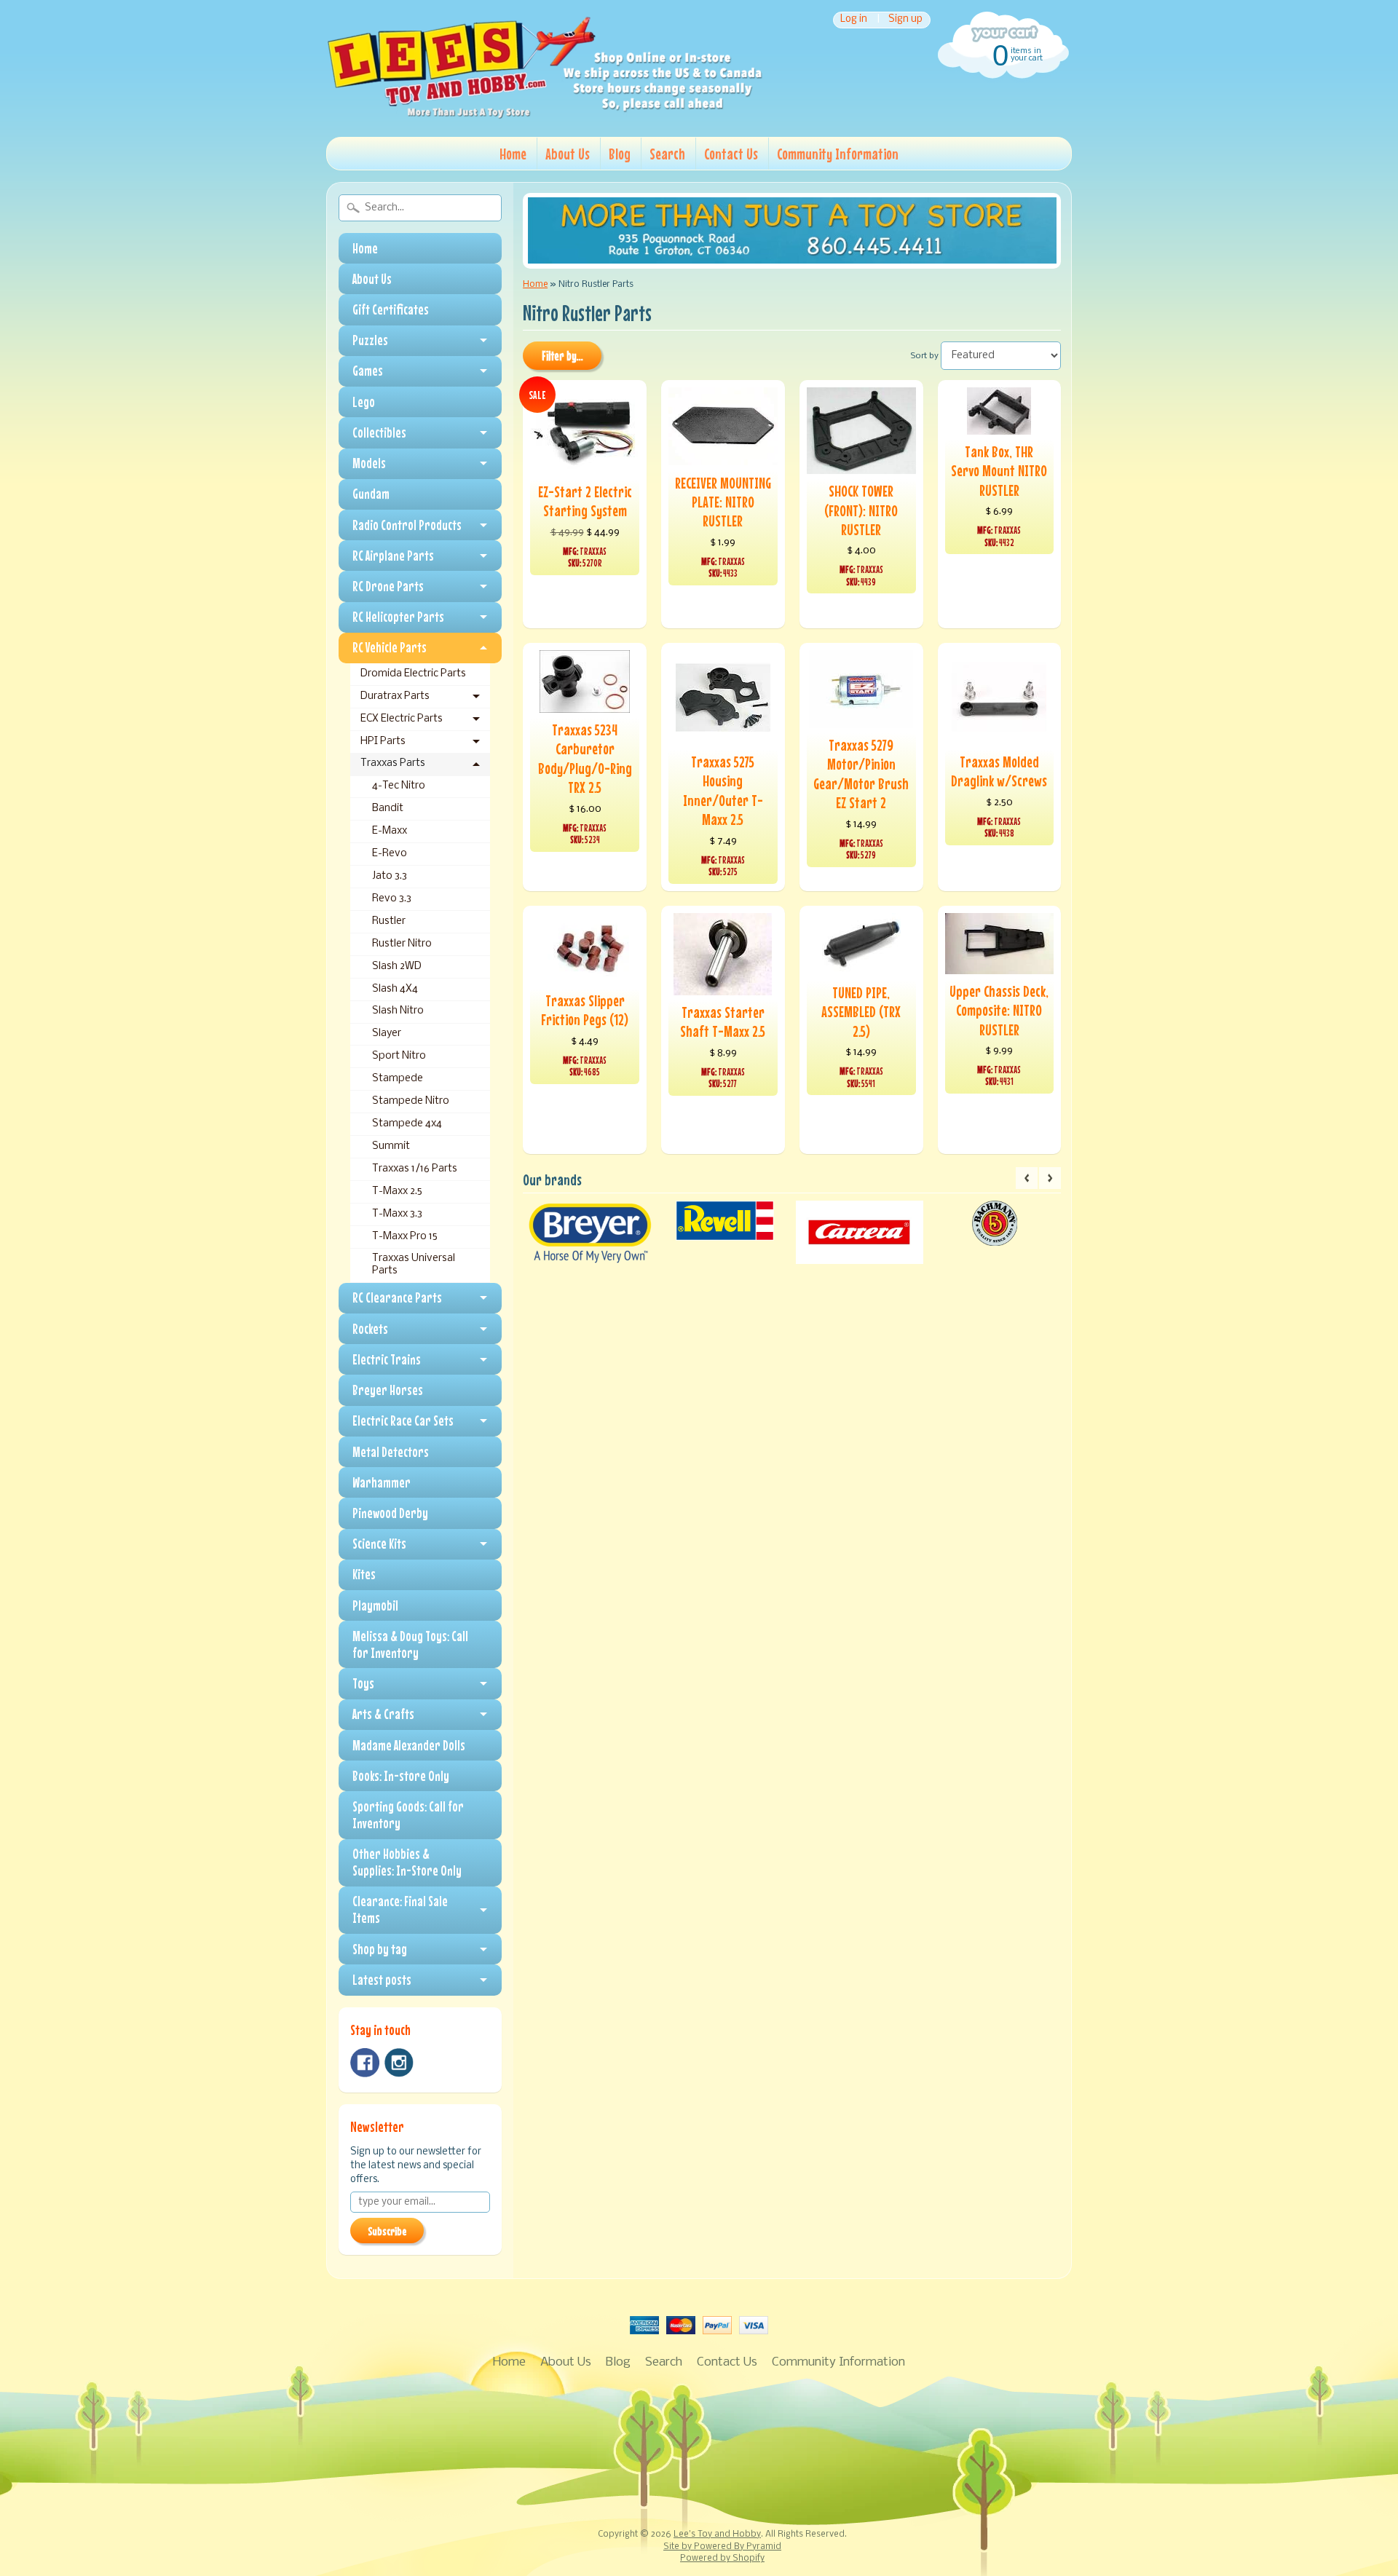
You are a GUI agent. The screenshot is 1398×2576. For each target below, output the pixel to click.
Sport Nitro (399, 1056)
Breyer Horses (388, 1390)
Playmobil (375, 1605)
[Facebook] (365, 2063)
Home (513, 154)
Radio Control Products (407, 525)
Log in (854, 20)
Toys (363, 1683)
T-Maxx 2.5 (397, 1192)
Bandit (388, 809)
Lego (364, 402)
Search (667, 154)
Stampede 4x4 (407, 1124)
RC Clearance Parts (397, 1297)
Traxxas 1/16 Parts (415, 1169)
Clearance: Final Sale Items (400, 1909)
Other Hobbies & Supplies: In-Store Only (407, 1862)
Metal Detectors (391, 1452)
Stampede (398, 1079)
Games (368, 371)
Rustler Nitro (402, 944)
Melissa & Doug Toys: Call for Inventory (410, 1644)
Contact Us (731, 154)
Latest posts (382, 1980)
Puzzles (370, 340)
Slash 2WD (397, 967)
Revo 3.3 (392, 899)
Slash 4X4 (395, 989)
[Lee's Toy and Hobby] (545, 115)
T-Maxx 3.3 (397, 1214)
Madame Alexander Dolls (409, 1745)
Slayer (387, 1034)
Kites (364, 1574)
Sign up (905, 20)
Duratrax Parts (395, 696)
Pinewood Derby (390, 1513)
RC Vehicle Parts (390, 647)
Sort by (925, 356)
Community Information (838, 154)
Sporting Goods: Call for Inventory (408, 1815)
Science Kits (379, 1544)
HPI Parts (383, 742)
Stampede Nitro (411, 1101)
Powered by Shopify (722, 2559)
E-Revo (390, 854)
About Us (568, 154)
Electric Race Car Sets (403, 1421)
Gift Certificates (391, 309)
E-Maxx (390, 831)
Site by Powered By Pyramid (722, 2547)
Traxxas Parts (393, 763)
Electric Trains (387, 1359)
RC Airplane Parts (393, 556)
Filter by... (562, 356)
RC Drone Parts (388, 586)
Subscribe (387, 2231)
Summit (391, 1146)
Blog (620, 154)
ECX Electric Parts (402, 719)
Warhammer (382, 1482)
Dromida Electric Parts (413, 674)
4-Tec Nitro (399, 786)
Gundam (371, 494)
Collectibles (379, 432)
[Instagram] (399, 2063)
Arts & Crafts (383, 1714)
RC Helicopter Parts (398, 617)
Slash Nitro (398, 1011)
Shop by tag (380, 1949)
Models (369, 463)
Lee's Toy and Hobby (717, 2534)
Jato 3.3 (390, 876)
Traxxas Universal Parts (414, 1264)
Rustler (389, 921)
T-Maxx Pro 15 (405, 1237)
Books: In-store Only (401, 1776)
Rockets (370, 1329)
